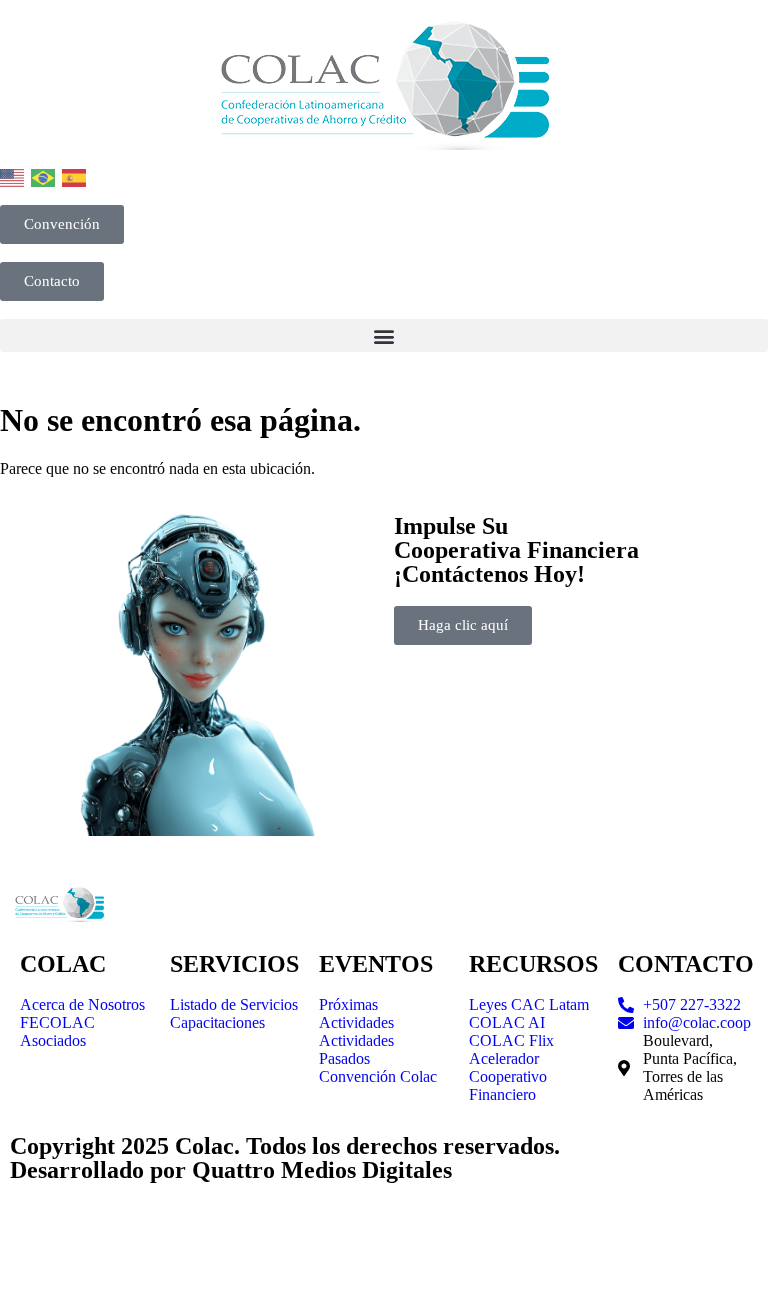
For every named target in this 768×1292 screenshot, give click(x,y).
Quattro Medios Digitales (322, 1170)
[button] (384, 335)
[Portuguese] (44, 176)
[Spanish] (75, 176)
